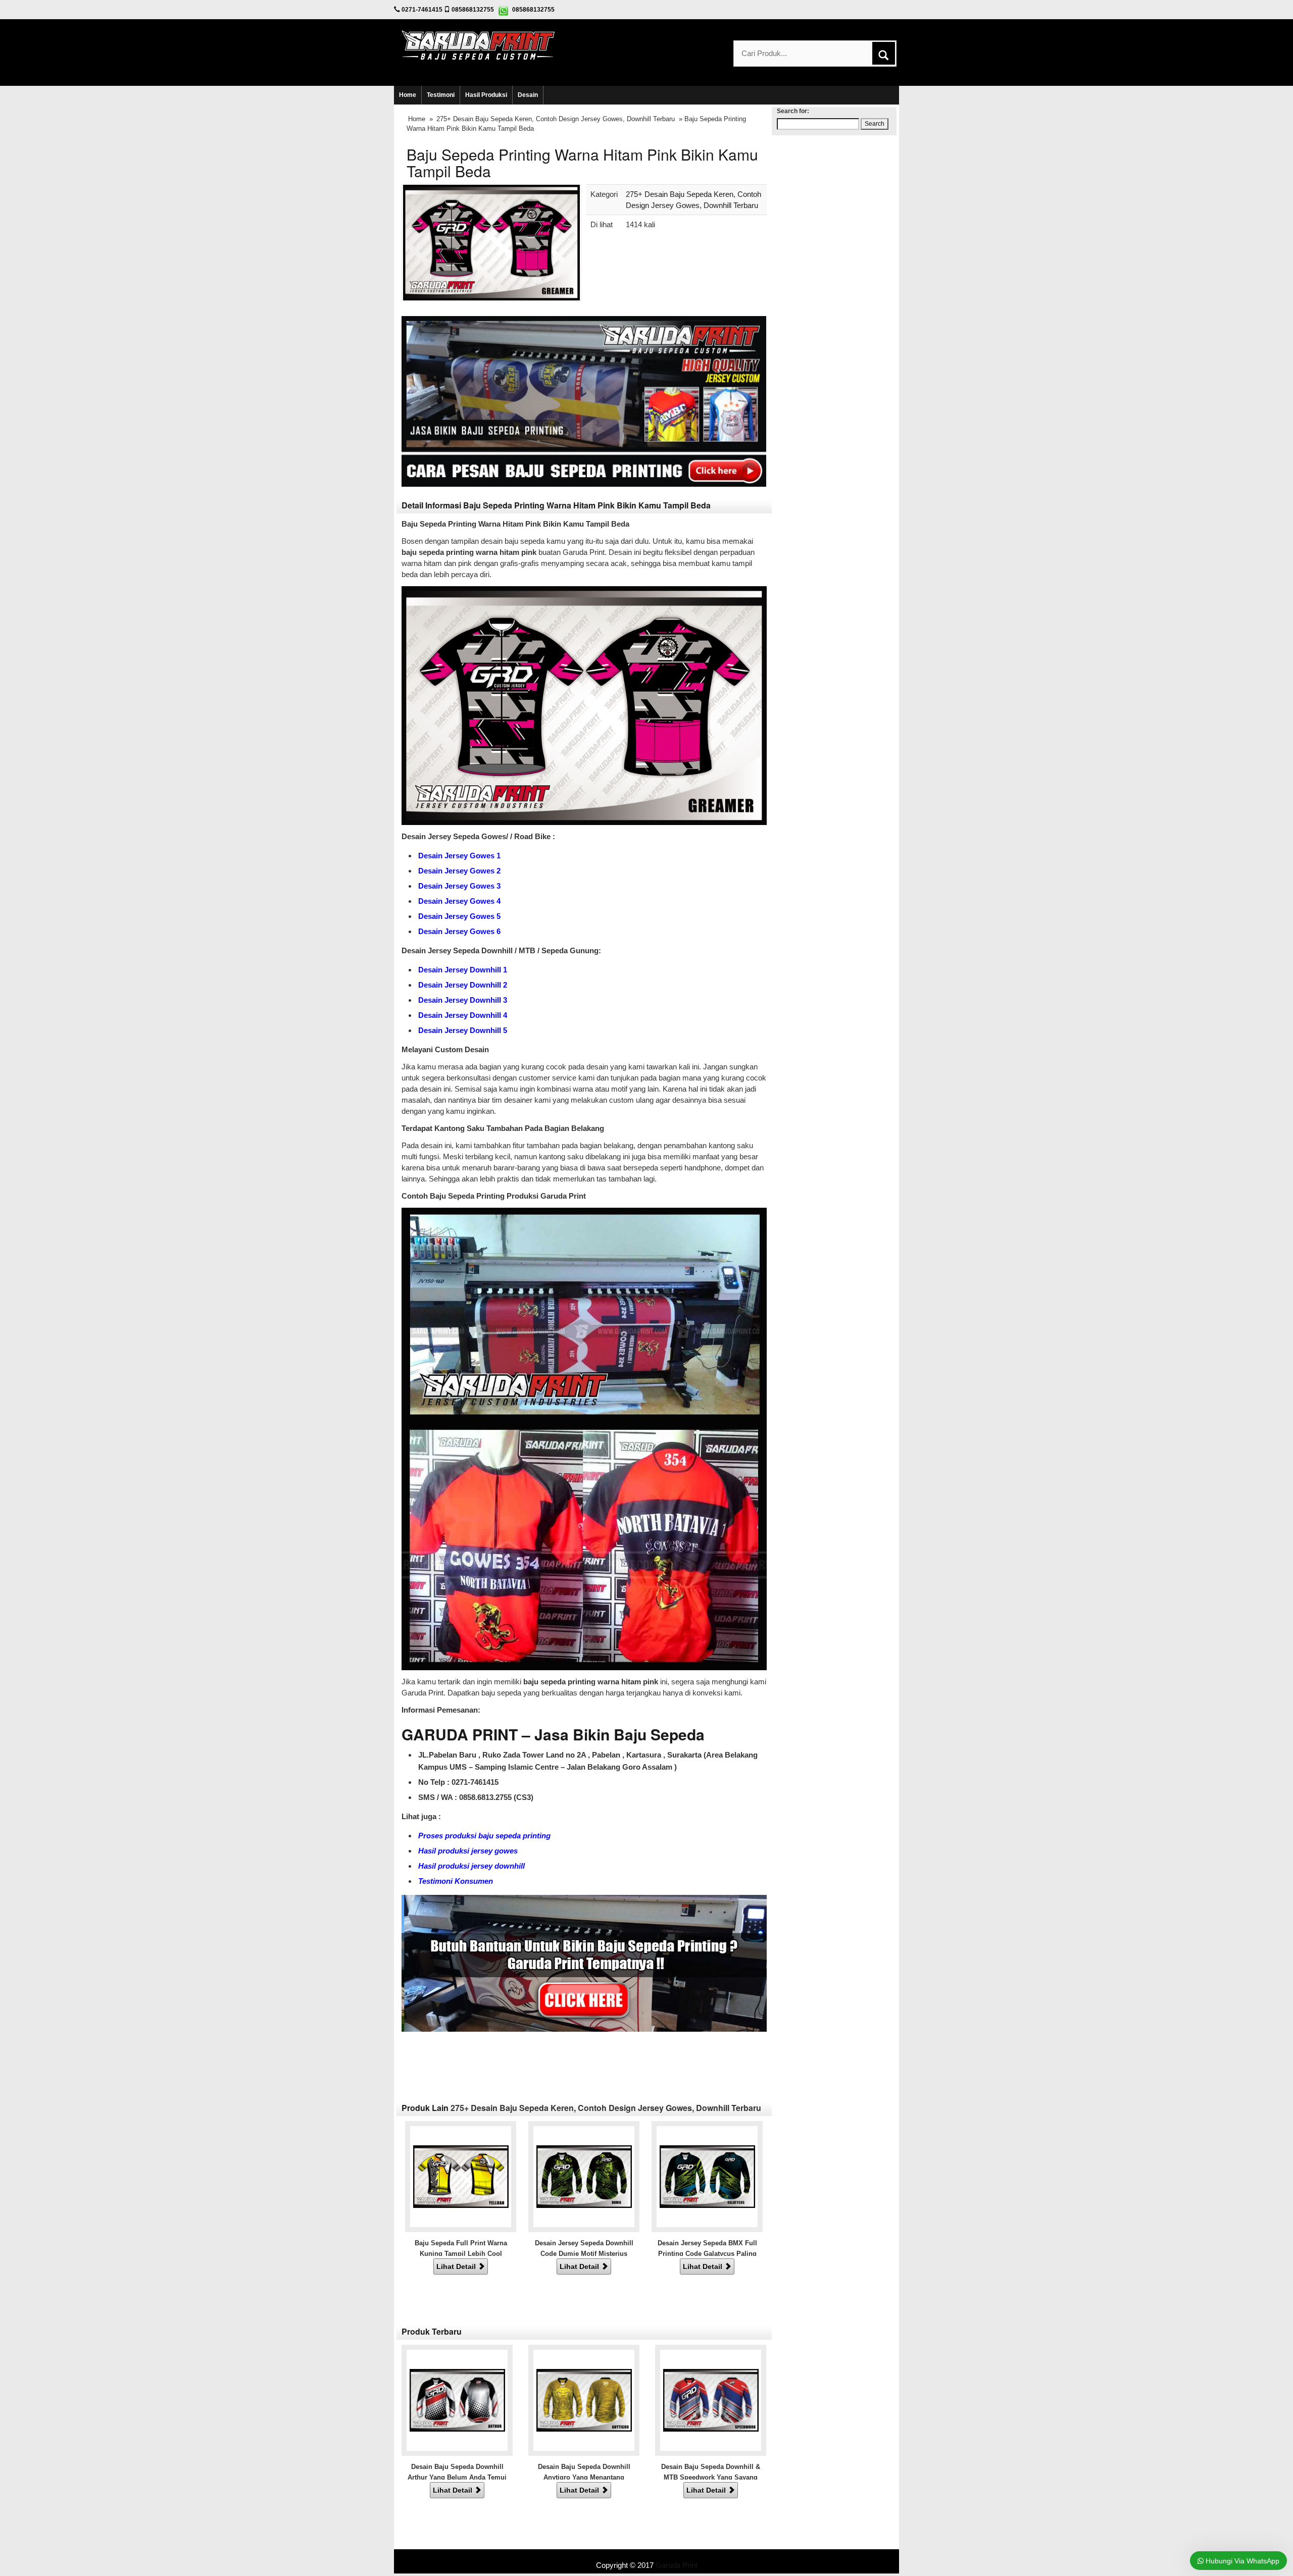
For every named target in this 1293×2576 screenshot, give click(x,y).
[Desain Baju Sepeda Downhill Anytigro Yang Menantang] (584, 2400)
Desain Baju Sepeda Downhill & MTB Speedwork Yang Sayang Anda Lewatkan (711, 2478)
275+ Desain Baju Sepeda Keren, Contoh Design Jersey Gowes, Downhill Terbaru (556, 119)
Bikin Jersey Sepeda (647, 2555)
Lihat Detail (457, 2266)
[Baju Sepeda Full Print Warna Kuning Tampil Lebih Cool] (461, 2176)
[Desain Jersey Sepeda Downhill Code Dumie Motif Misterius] (584, 2176)
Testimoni (441, 95)
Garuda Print (677, 2565)
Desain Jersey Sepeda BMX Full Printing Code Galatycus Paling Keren (707, 2254)
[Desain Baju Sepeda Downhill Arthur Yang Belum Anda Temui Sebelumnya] (457, 2400)
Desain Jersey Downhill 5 (463, 1030)
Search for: (793, 111)
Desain (528, 95)
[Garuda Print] (478, 44)
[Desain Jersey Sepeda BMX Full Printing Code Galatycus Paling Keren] (707, 2176)
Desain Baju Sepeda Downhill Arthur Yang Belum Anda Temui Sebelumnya (457, 2478)
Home (408, 95)
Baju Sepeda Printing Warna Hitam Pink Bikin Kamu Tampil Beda (582, 163)
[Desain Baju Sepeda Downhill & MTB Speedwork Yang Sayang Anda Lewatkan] (711, 2400)
